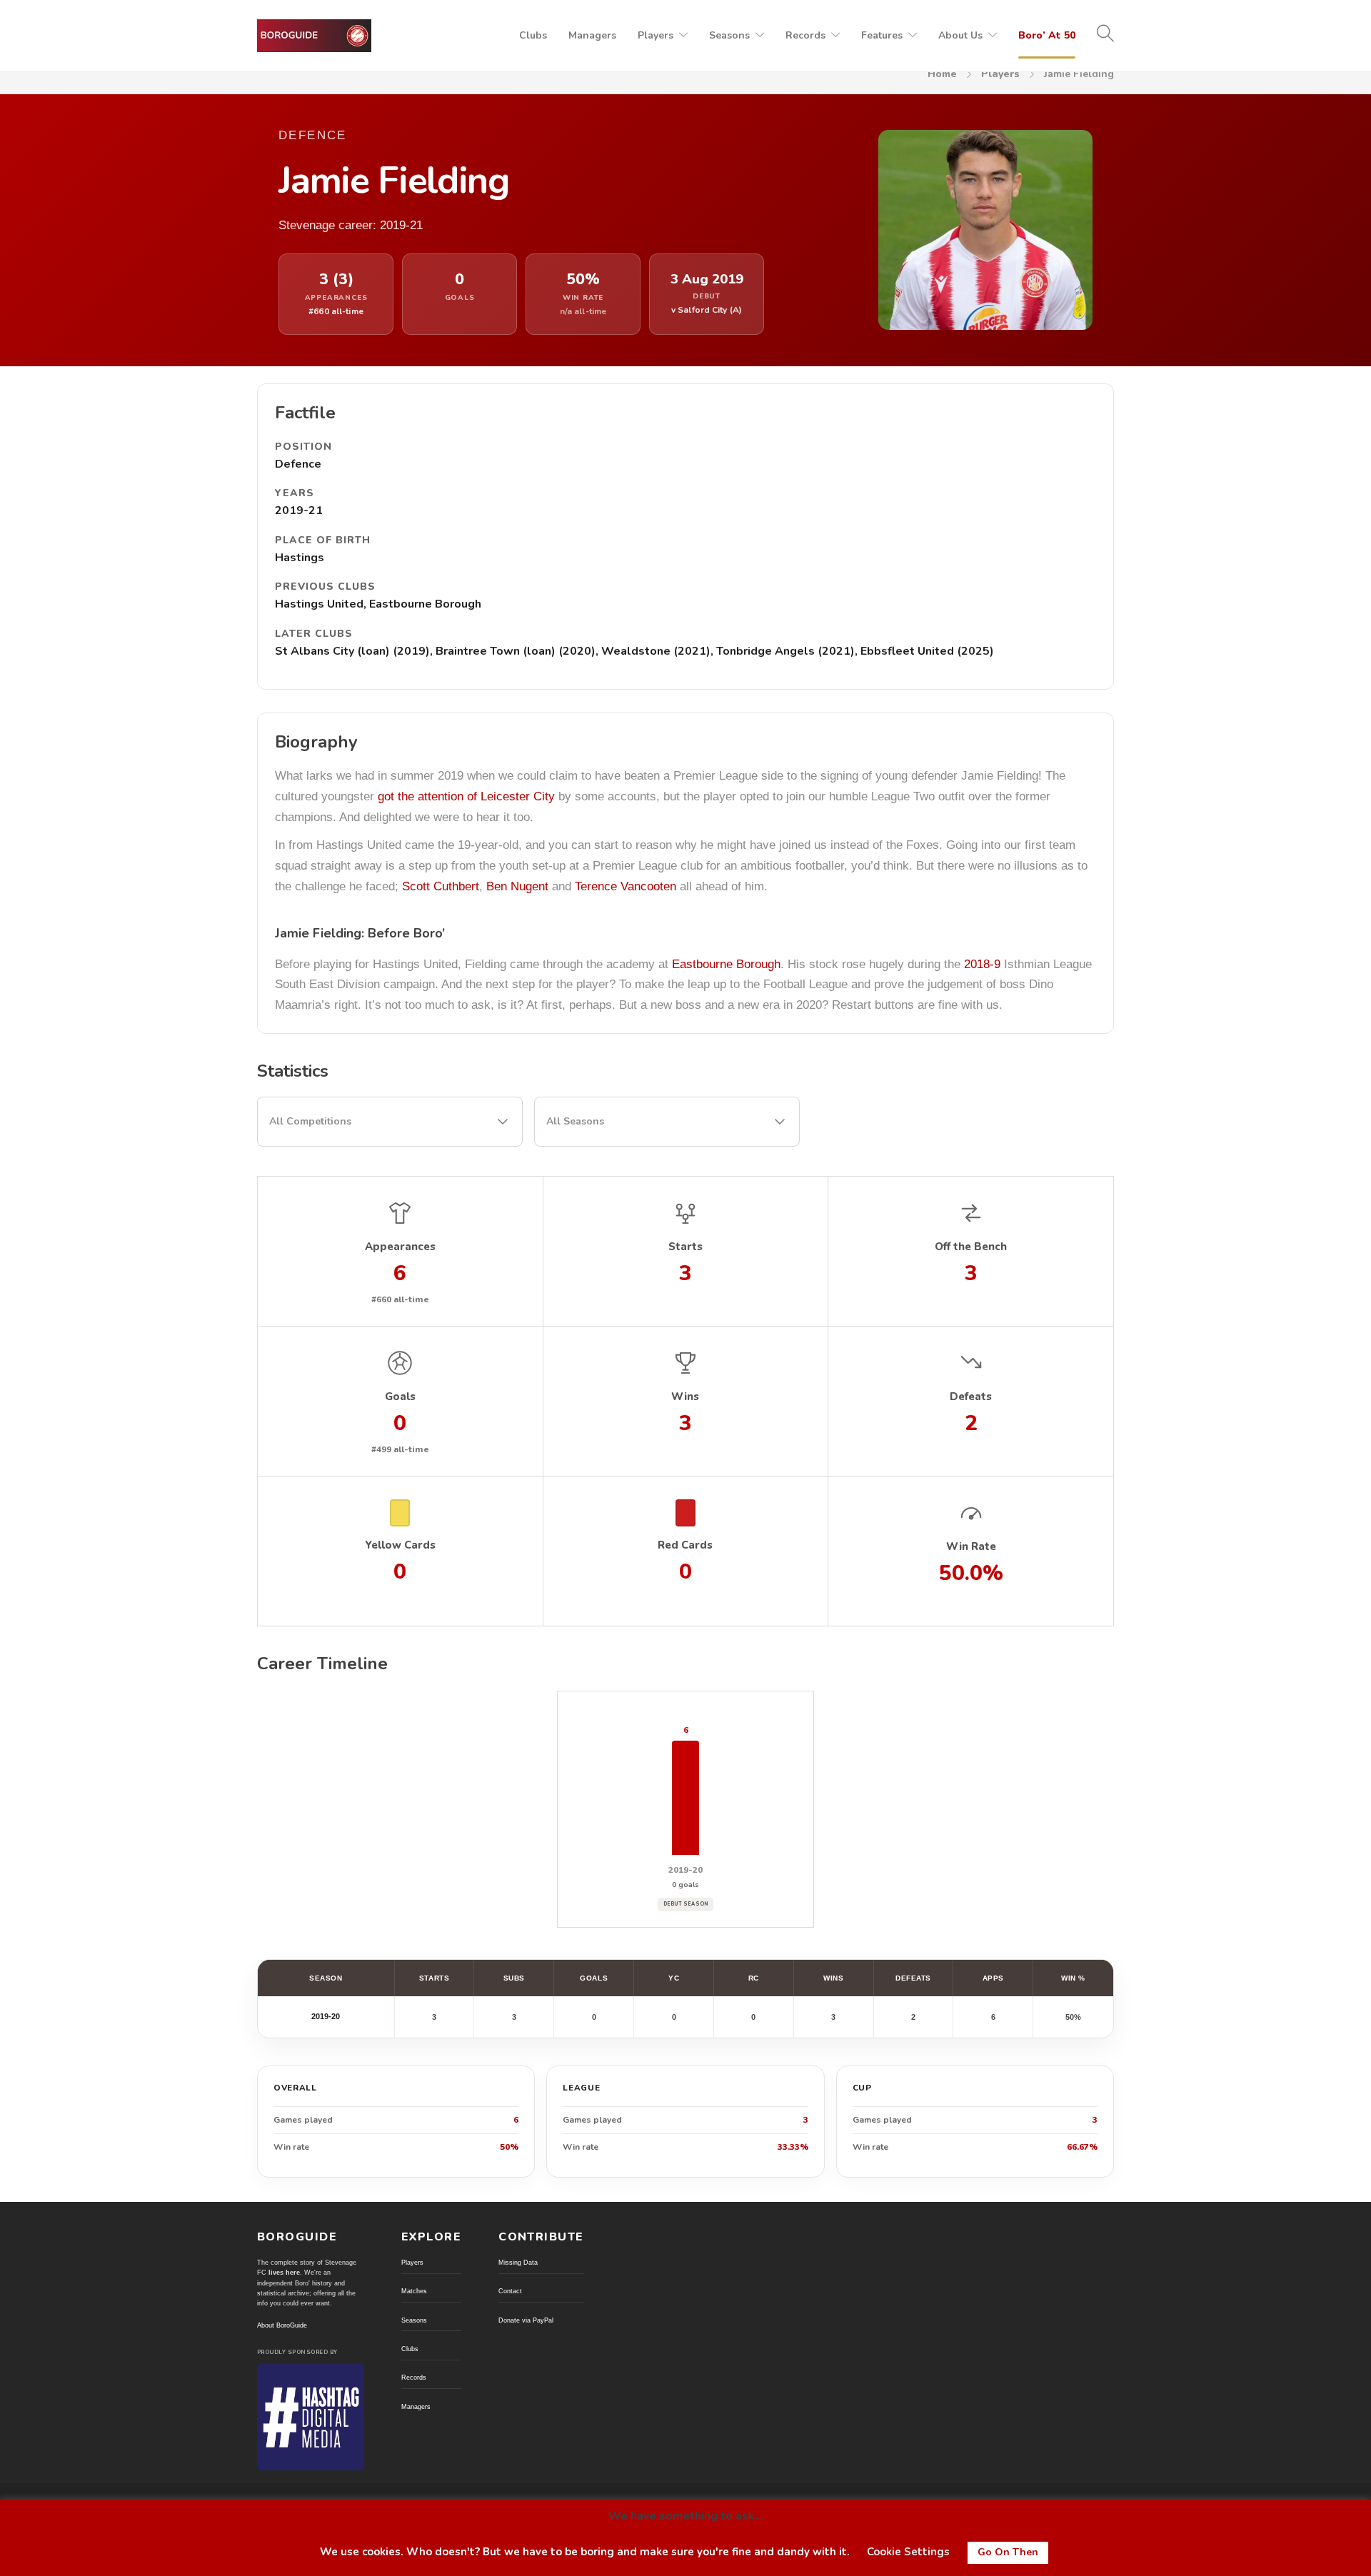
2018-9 (982, 964)
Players (656, 35)
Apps (993, 1978)
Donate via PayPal (526, 2320)
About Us (960, 35)
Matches (414, 2291)
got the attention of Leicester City (466, 796)
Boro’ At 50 (1047, 35)
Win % (1073, 1978)
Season (326, 1978)
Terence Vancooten (626, 886)
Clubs (533, 35)
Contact (510, 2291)
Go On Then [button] (1008, 2552)
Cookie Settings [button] (908, 2552)
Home (942, 74)
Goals (594, 1978)
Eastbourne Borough (726, 964)
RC (754, 1978)
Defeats (913, 1978)
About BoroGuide (282, 2325)
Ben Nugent (517, 886)
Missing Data (518, 2263)
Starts (434, 1978)
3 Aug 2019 (707, 280)
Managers (592, 35)
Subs (514, 1978)
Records (805, 35)
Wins (833, 1978)
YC (674, 1978)
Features (882, 35)
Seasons (729, 35)
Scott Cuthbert (441, 886)
